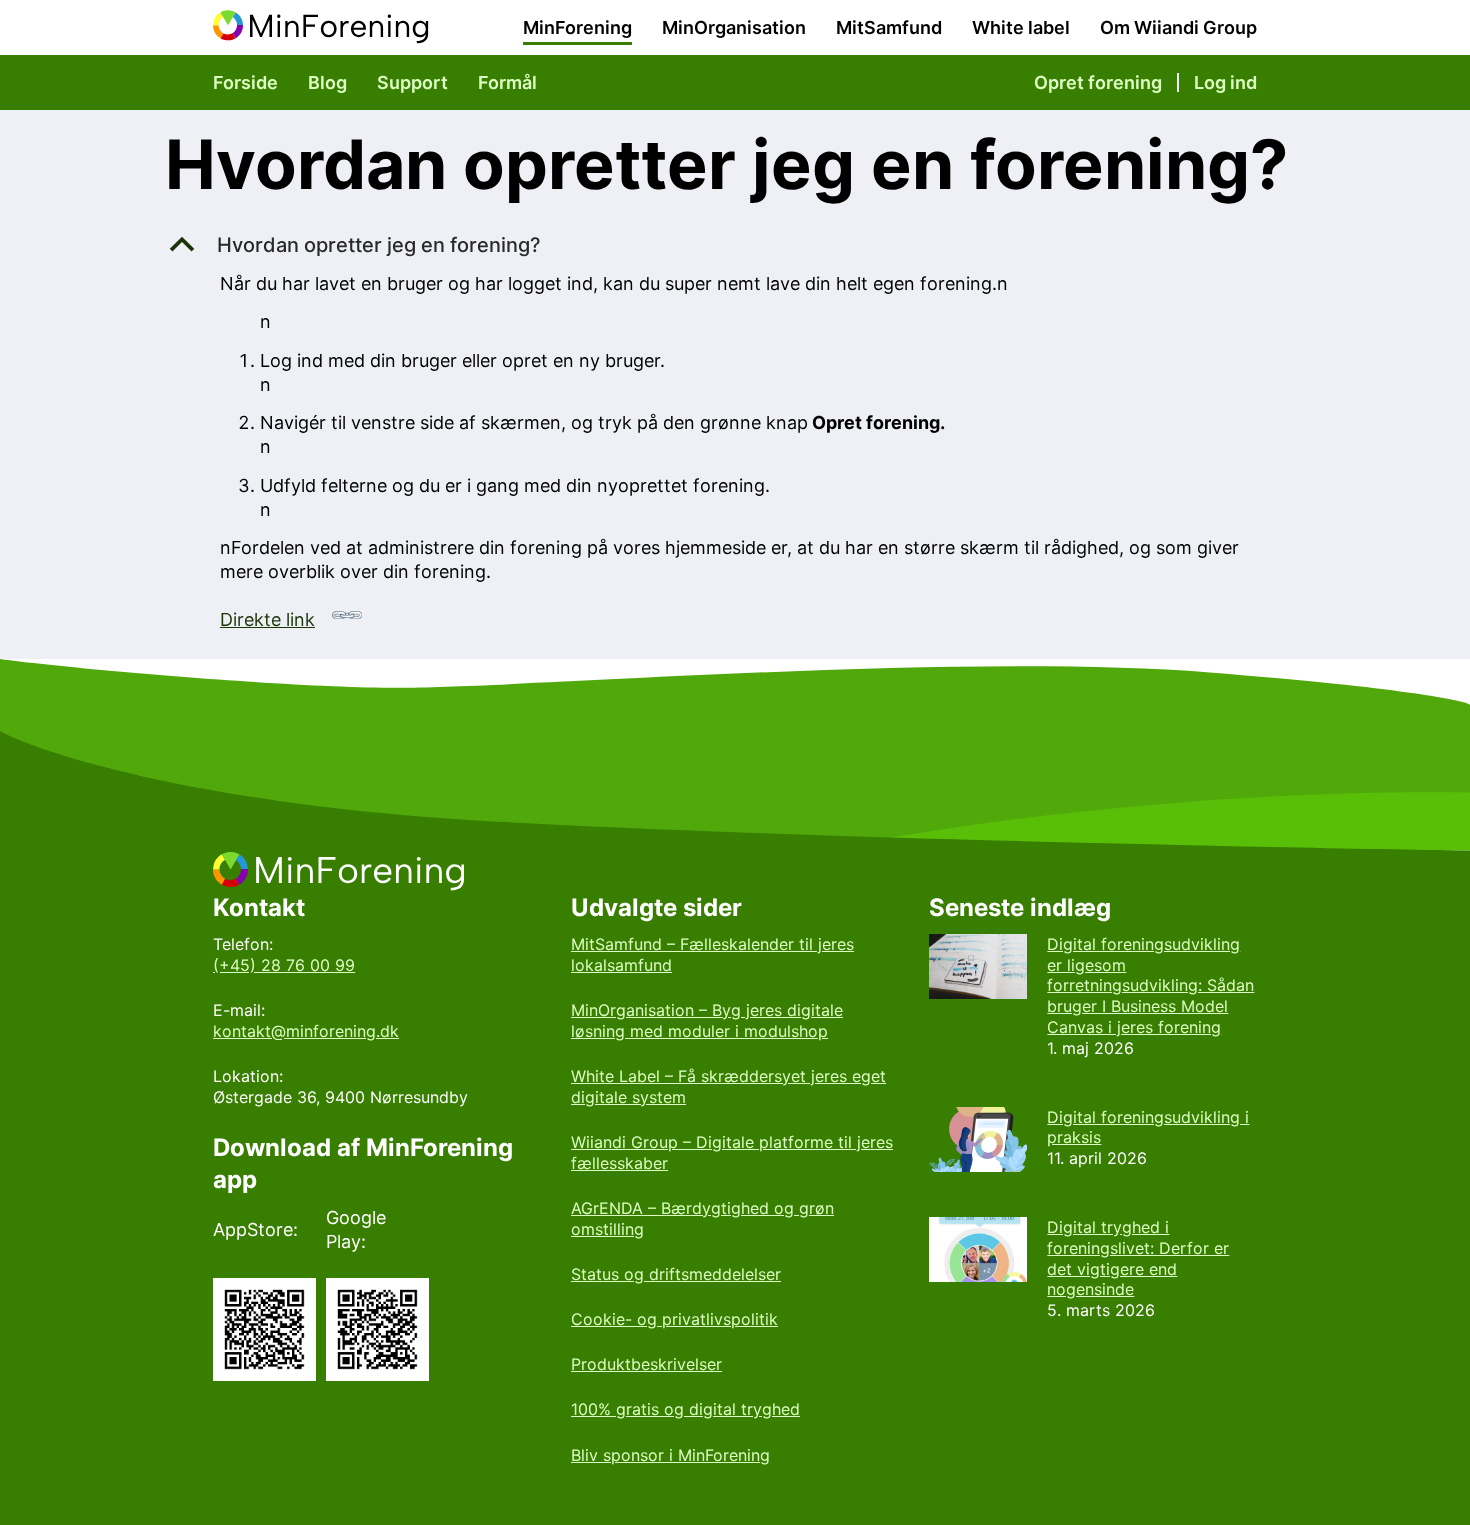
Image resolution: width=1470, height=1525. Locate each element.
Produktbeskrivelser (646, 1364)
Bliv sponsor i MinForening (670, 1455)
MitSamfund (889, 27)
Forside (245, 82)
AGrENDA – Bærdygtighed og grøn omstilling (702, 1218)
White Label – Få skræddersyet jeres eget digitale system (728, 1086)
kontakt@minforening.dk (306, 1031)
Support (412, 82)
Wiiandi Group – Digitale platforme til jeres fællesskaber (732, 1152)
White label (1021, 27)
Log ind (1225, 82)
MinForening (577, 27)
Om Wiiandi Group (1178, 27)
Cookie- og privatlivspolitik (674, 1319)
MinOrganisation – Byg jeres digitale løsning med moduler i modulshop (707, 1020)
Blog (327, 82)
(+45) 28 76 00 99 (284, 965)
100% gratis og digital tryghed (685, 1409)
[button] (735, 245)
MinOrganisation (734, 27)
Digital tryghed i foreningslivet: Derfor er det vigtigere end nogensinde (1138, 1258)
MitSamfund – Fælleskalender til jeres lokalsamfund (712, 954)
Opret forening (1098, 82)
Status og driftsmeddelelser (676, 1274)
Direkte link (267, 619)
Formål (507, 82)
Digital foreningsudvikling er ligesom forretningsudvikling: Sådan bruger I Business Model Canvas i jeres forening (1150, 985)
